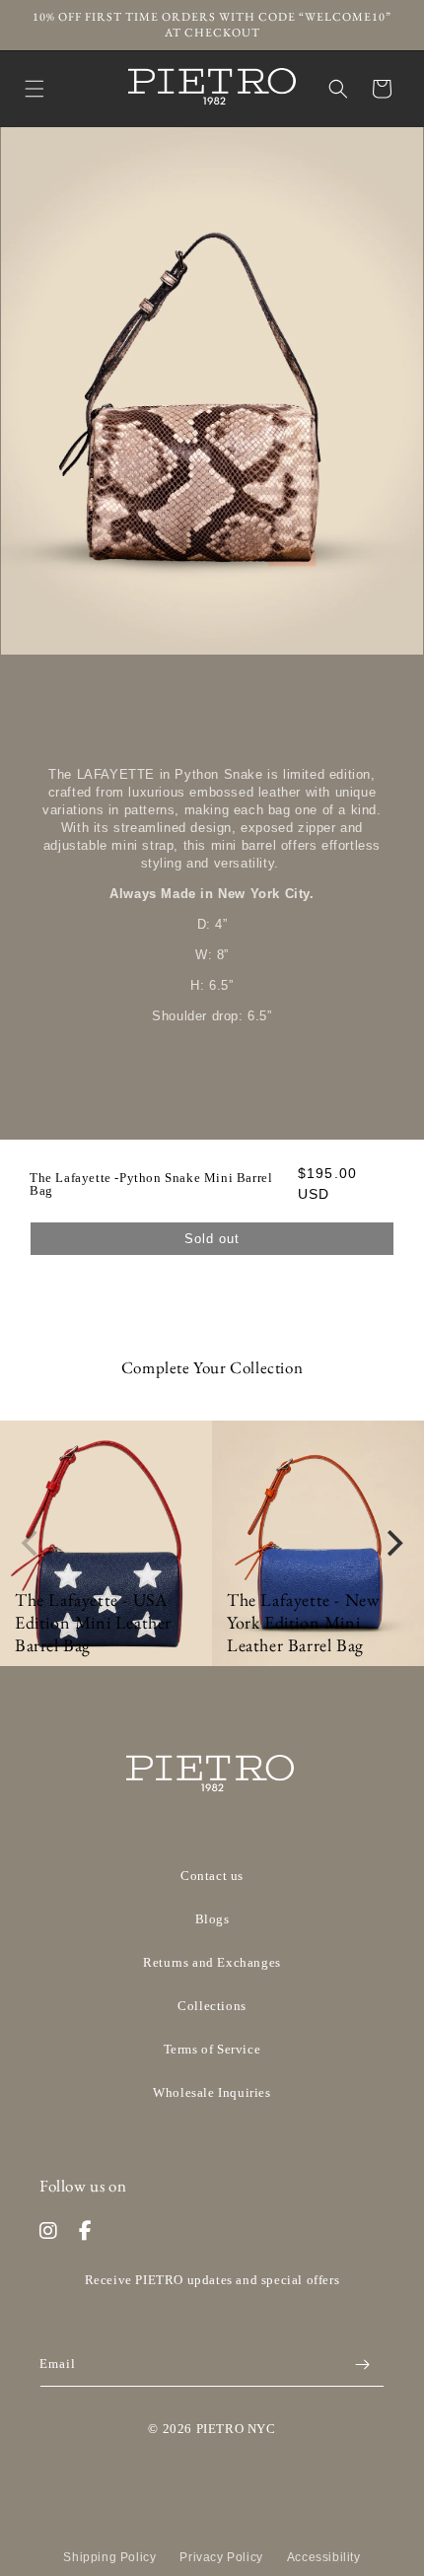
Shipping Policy (109, 2557)
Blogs (212, 1919)
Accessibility (324, 2557)
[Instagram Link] (49, 2231)
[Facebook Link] (86, 2231)
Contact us (212, 1876)
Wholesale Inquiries (212, 2092)
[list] (212, 1544)
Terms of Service (212, 2049)
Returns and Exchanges (212, 1962)
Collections (212, 2006)
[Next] (392, 1544)
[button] (35, 89)
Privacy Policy (221, 2557)
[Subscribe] (362, 2365)
